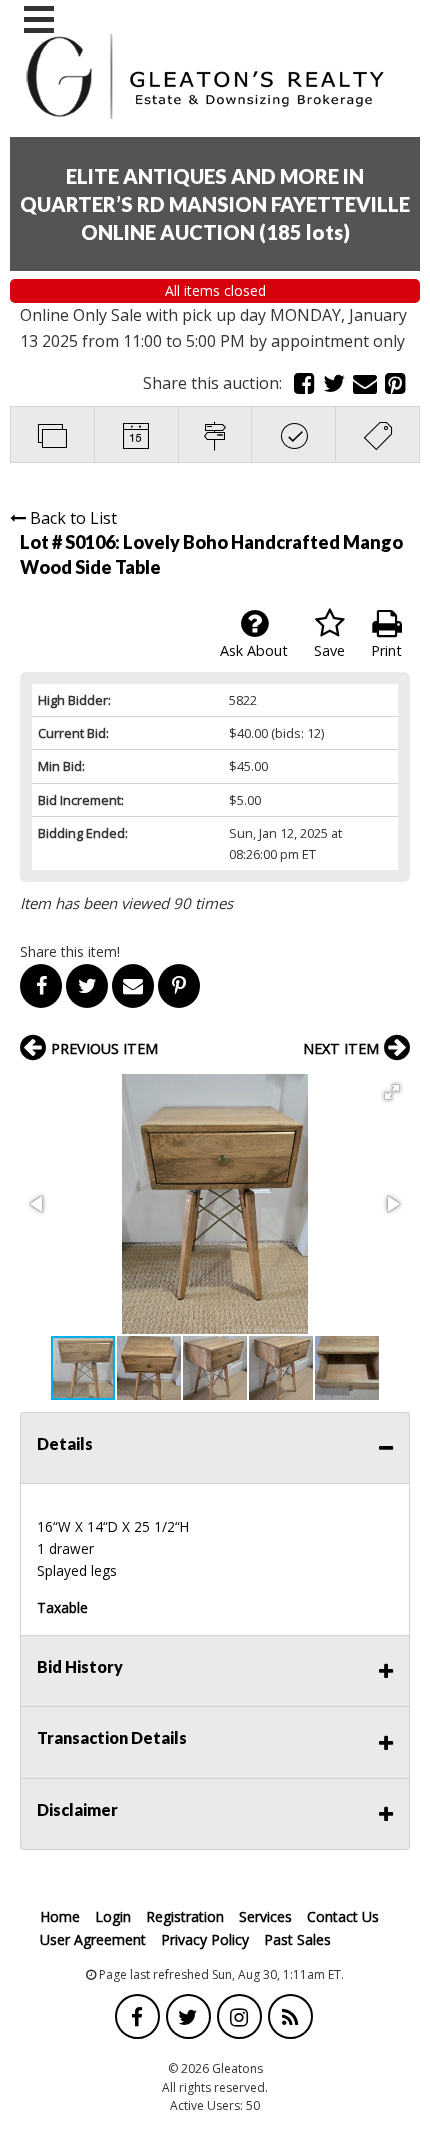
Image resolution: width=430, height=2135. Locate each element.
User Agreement (93, 1939)
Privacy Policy (205, 1939)
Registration (185, 1916)
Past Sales (297, 1939)
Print (386, 650)
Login (113, 1916)
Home (60, 1916)
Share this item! (70, 951)
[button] (392, 1092)
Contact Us (343, 1916)
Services (265, 1916)
